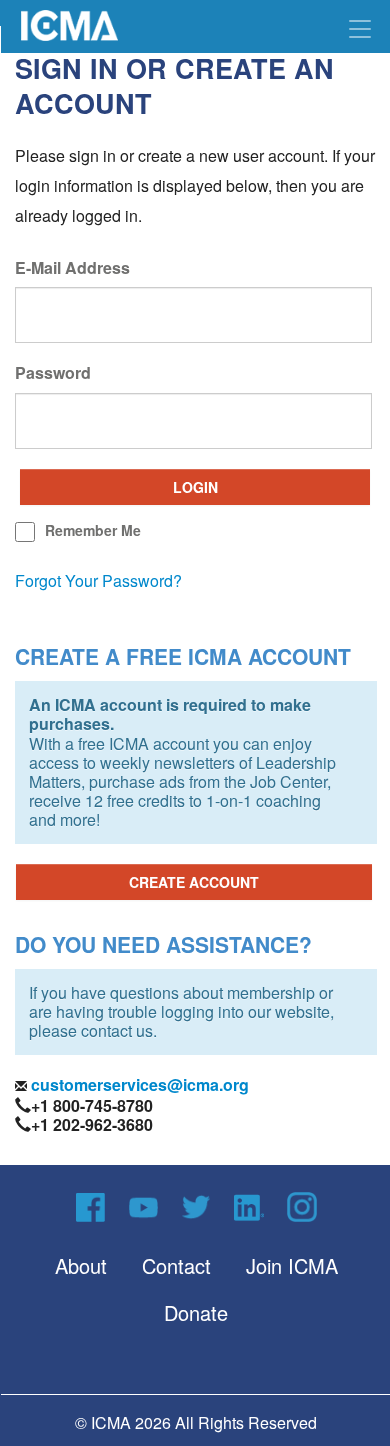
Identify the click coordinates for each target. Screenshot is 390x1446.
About (81, 1265)
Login (195, 487)
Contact (176, 1265)
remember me (93, 530)
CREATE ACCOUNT (194, 882)
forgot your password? (98, 580)
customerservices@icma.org (138, 1084)
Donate (196, 1312)
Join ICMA (292, 1265)
